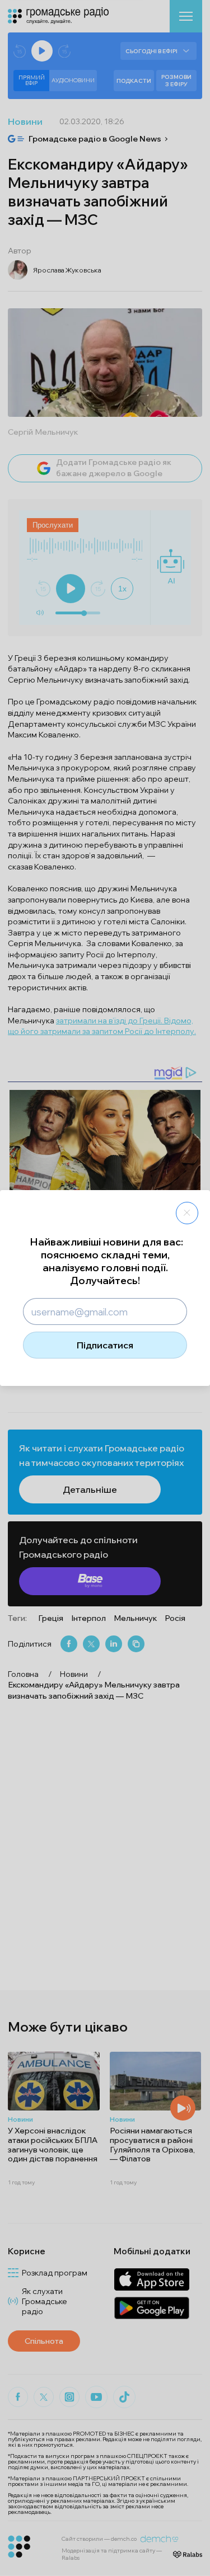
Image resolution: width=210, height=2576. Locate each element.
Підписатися (105, 1345)
